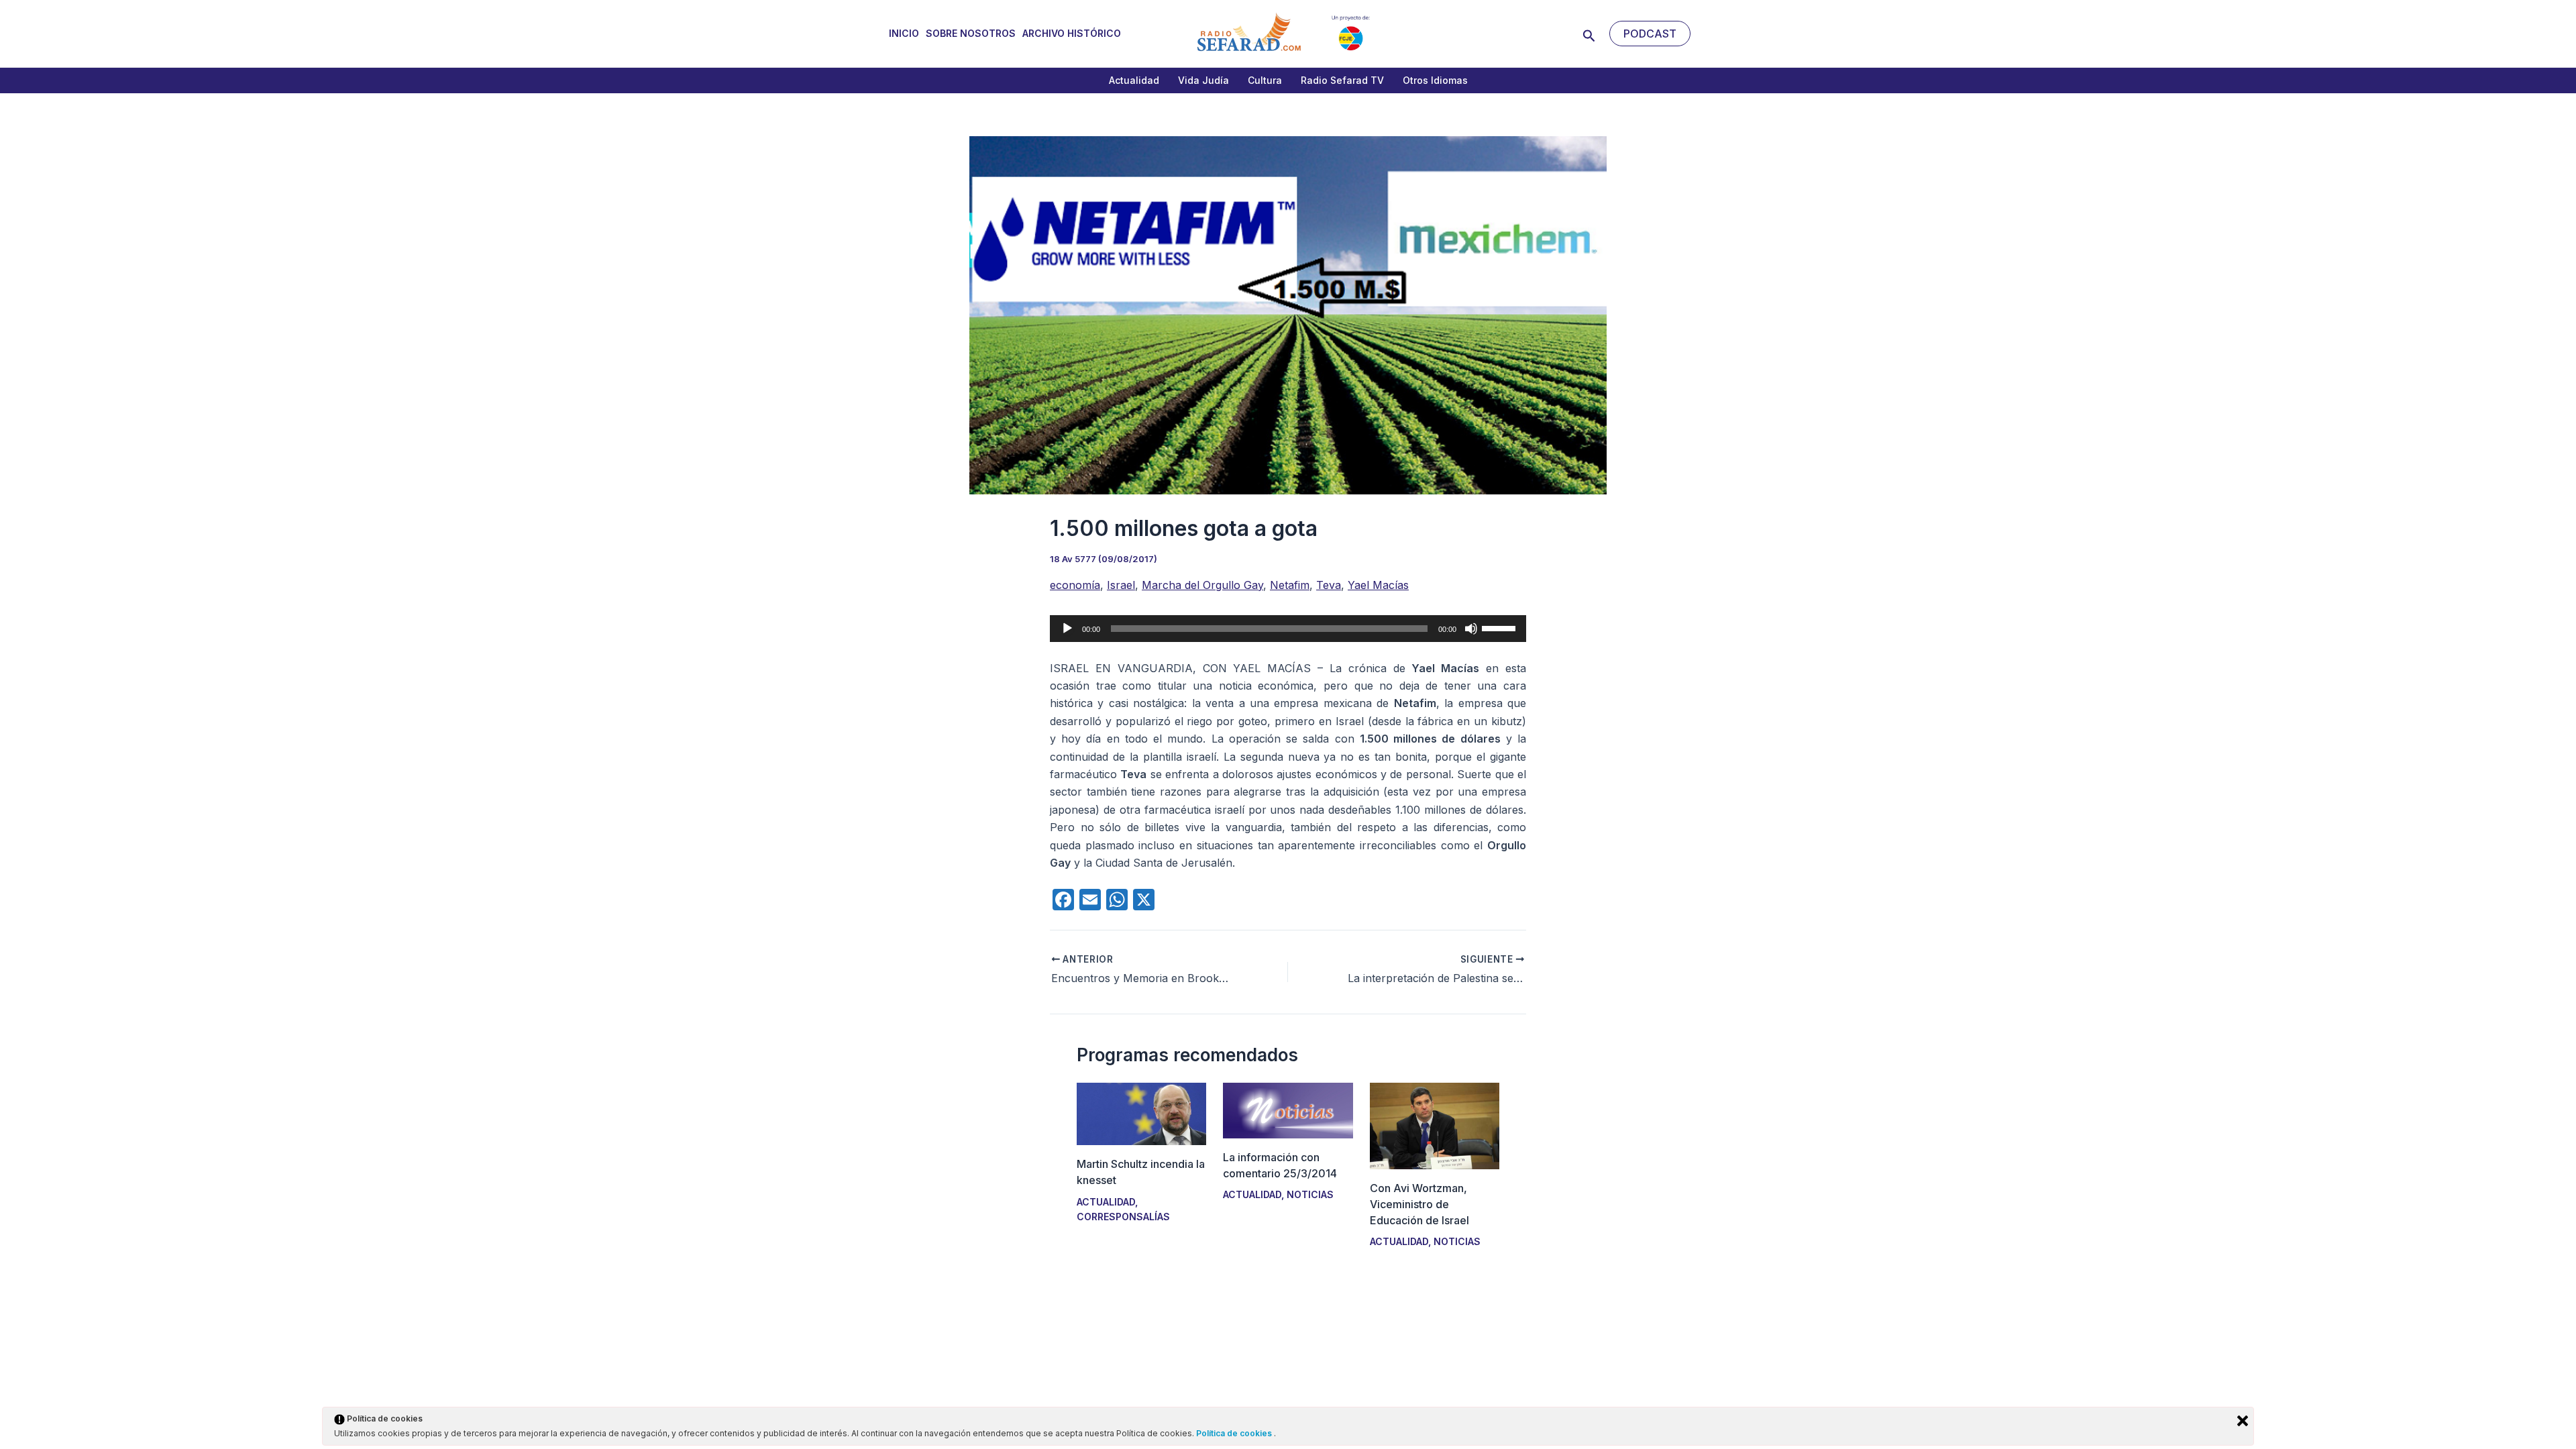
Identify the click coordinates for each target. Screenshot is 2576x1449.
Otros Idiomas (1435, 80)
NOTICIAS (1310, 1194)
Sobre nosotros (971, 33)
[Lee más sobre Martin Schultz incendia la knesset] (1141, 1113)
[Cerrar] (2243, 1421)
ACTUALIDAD (1106, 1202)
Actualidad (1134, 80)
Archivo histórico (1072, 33)
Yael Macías (1378, 585)
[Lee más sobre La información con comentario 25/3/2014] (1288, 1110)
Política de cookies (1235, 1433)
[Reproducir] (1067, 629)
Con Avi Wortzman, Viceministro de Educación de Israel (1419, 1204)
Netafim (1290, 585)
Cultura (1265, 80)
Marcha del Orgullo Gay (1202, 585)
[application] (1288, 629)
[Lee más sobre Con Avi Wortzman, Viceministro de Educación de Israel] (1435, 1125)
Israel (1121, 585)
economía (1075, 585)
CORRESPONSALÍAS (1123, 1217)
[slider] (1501, 627)
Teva (1329, 585)
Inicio (904, 33)
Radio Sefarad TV (1342, 80)
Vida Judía (1203, 80)
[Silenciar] (1471, 629)
